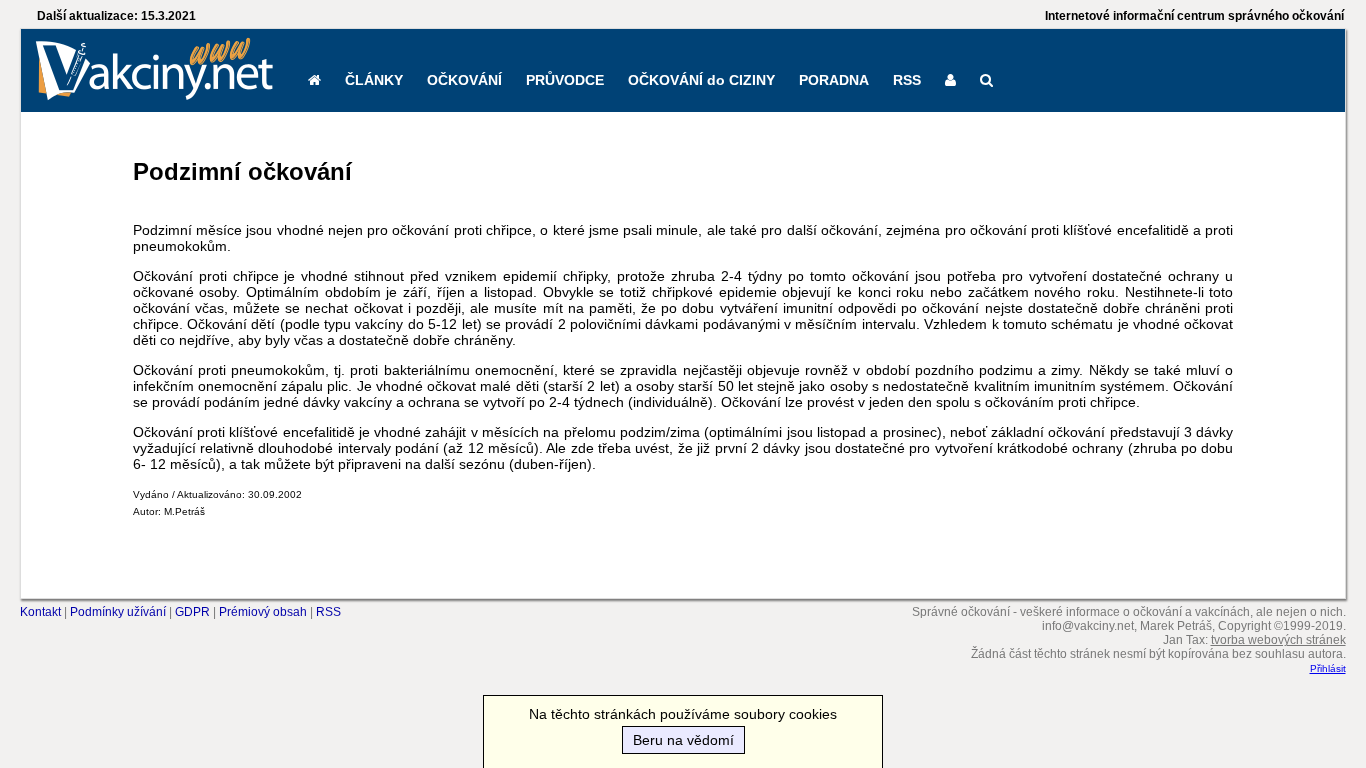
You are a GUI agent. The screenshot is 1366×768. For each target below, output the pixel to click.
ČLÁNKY (374, 80)
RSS (907, 80)
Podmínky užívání (118, 612)
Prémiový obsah (263, 612)
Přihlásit (1328, 668)
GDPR (192, 612)
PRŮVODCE (565, 80)
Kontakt (40, 612)
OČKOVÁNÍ (464, 80)
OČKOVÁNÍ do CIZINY (701, 80)
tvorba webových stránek (1278, 640)
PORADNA (834, 80)
